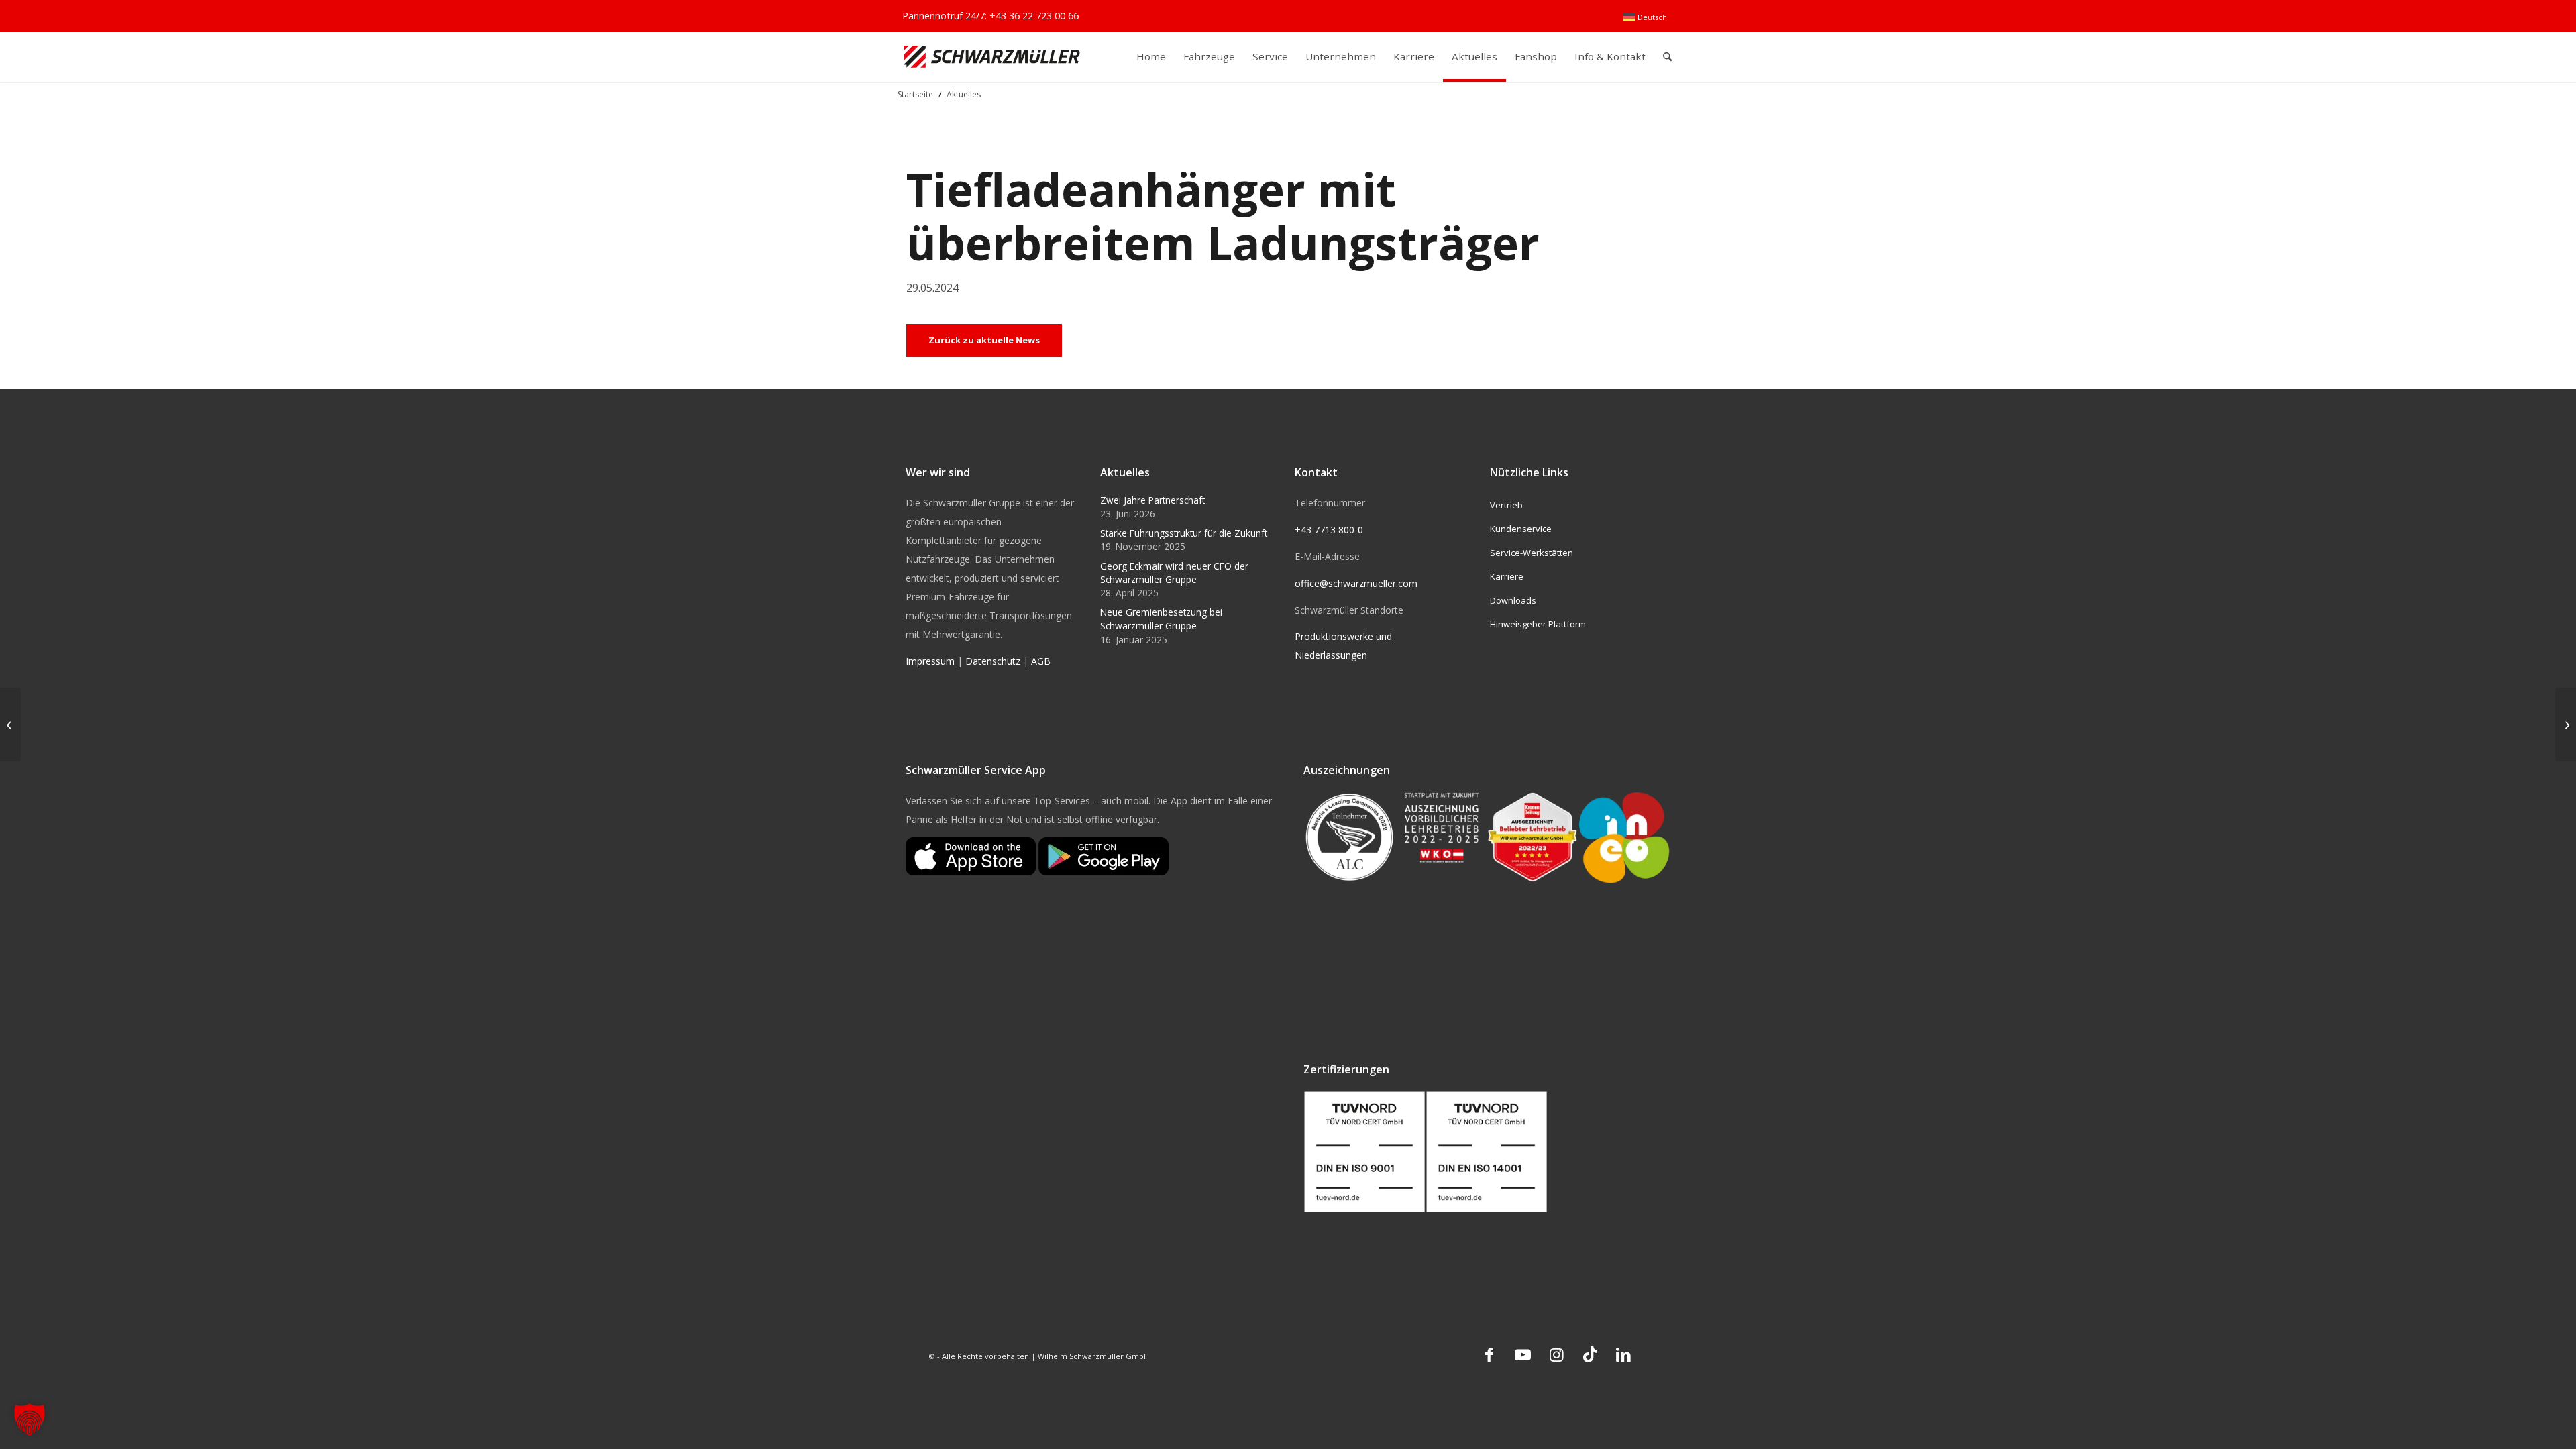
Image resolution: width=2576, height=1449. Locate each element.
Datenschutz (993, 661)
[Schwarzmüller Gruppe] (992, 57)
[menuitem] (1645, 17)
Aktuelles (964, 94)
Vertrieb (1506, 505)
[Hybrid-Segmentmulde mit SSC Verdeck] (10, 724)
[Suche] (1667, 57)
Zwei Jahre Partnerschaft (1152, 500)
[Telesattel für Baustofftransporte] (2566, 724)
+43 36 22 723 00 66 (1034, 16)
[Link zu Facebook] (1489, 1354)
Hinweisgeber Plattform (1538, 624)
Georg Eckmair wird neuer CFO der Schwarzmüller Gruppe (1174, 573)
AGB (1041, 661)
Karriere (1507, 576)
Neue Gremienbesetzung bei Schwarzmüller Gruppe (1161, 619)
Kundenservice (1521, 529)
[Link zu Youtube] (1523, 1354)
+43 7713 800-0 (1329, 530)
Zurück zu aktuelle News (984, 340)
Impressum (930, 661)
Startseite (915, 94)
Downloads (1513, 600)
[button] (30, 1419)
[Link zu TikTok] (1590, 1354)
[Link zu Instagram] (1556, 1354)
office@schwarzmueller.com (1356, 583)
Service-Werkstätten (1532, 553)
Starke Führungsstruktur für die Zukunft (1184, 533)
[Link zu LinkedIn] (1623, 1354)
